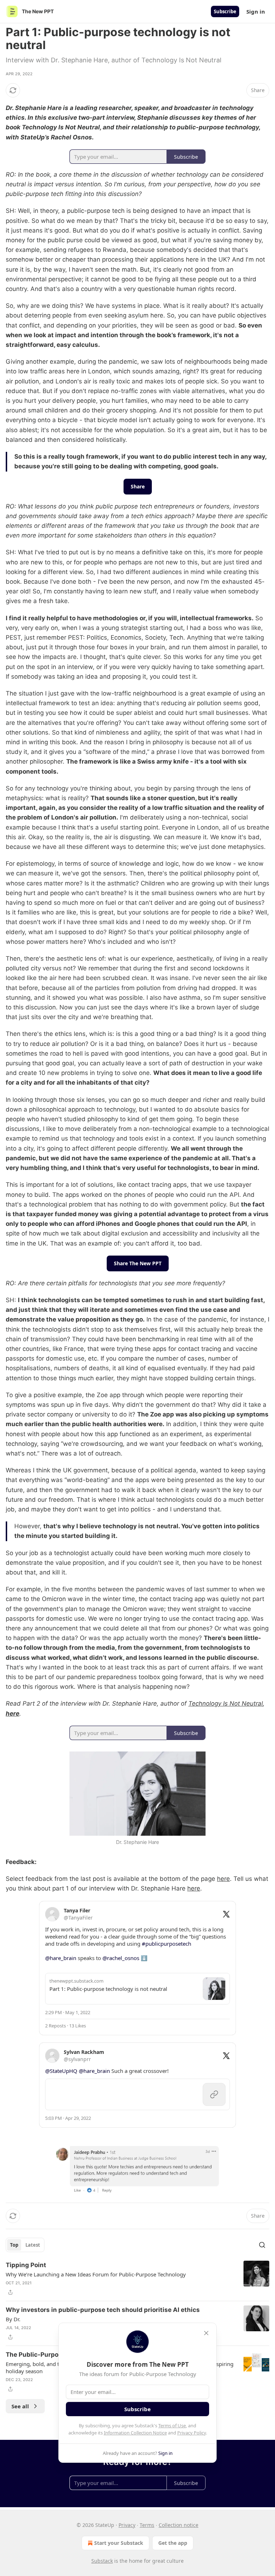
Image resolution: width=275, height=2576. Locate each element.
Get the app (173, 2543)
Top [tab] (14, 2245)
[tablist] (25, 2245)
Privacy (127, 2525)
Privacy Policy (192, 2433)
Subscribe (225, 11)
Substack (102, 2561)
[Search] (262, 2245)
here (13, 1714)
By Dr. (13, 2319)
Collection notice (178, 2525)
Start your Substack (119, 2543)
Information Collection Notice (135, 2433)
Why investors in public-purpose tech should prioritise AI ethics (103, 2310)
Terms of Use (172, 2426)
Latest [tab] (33, 2245)
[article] (137, 2279)
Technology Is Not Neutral (226, 1703)
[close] (206, 2333)
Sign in (256, 11)
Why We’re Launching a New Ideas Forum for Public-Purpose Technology (96, 2274)
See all (20, 2406)
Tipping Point (26, 2265)
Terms (147, 2525)
